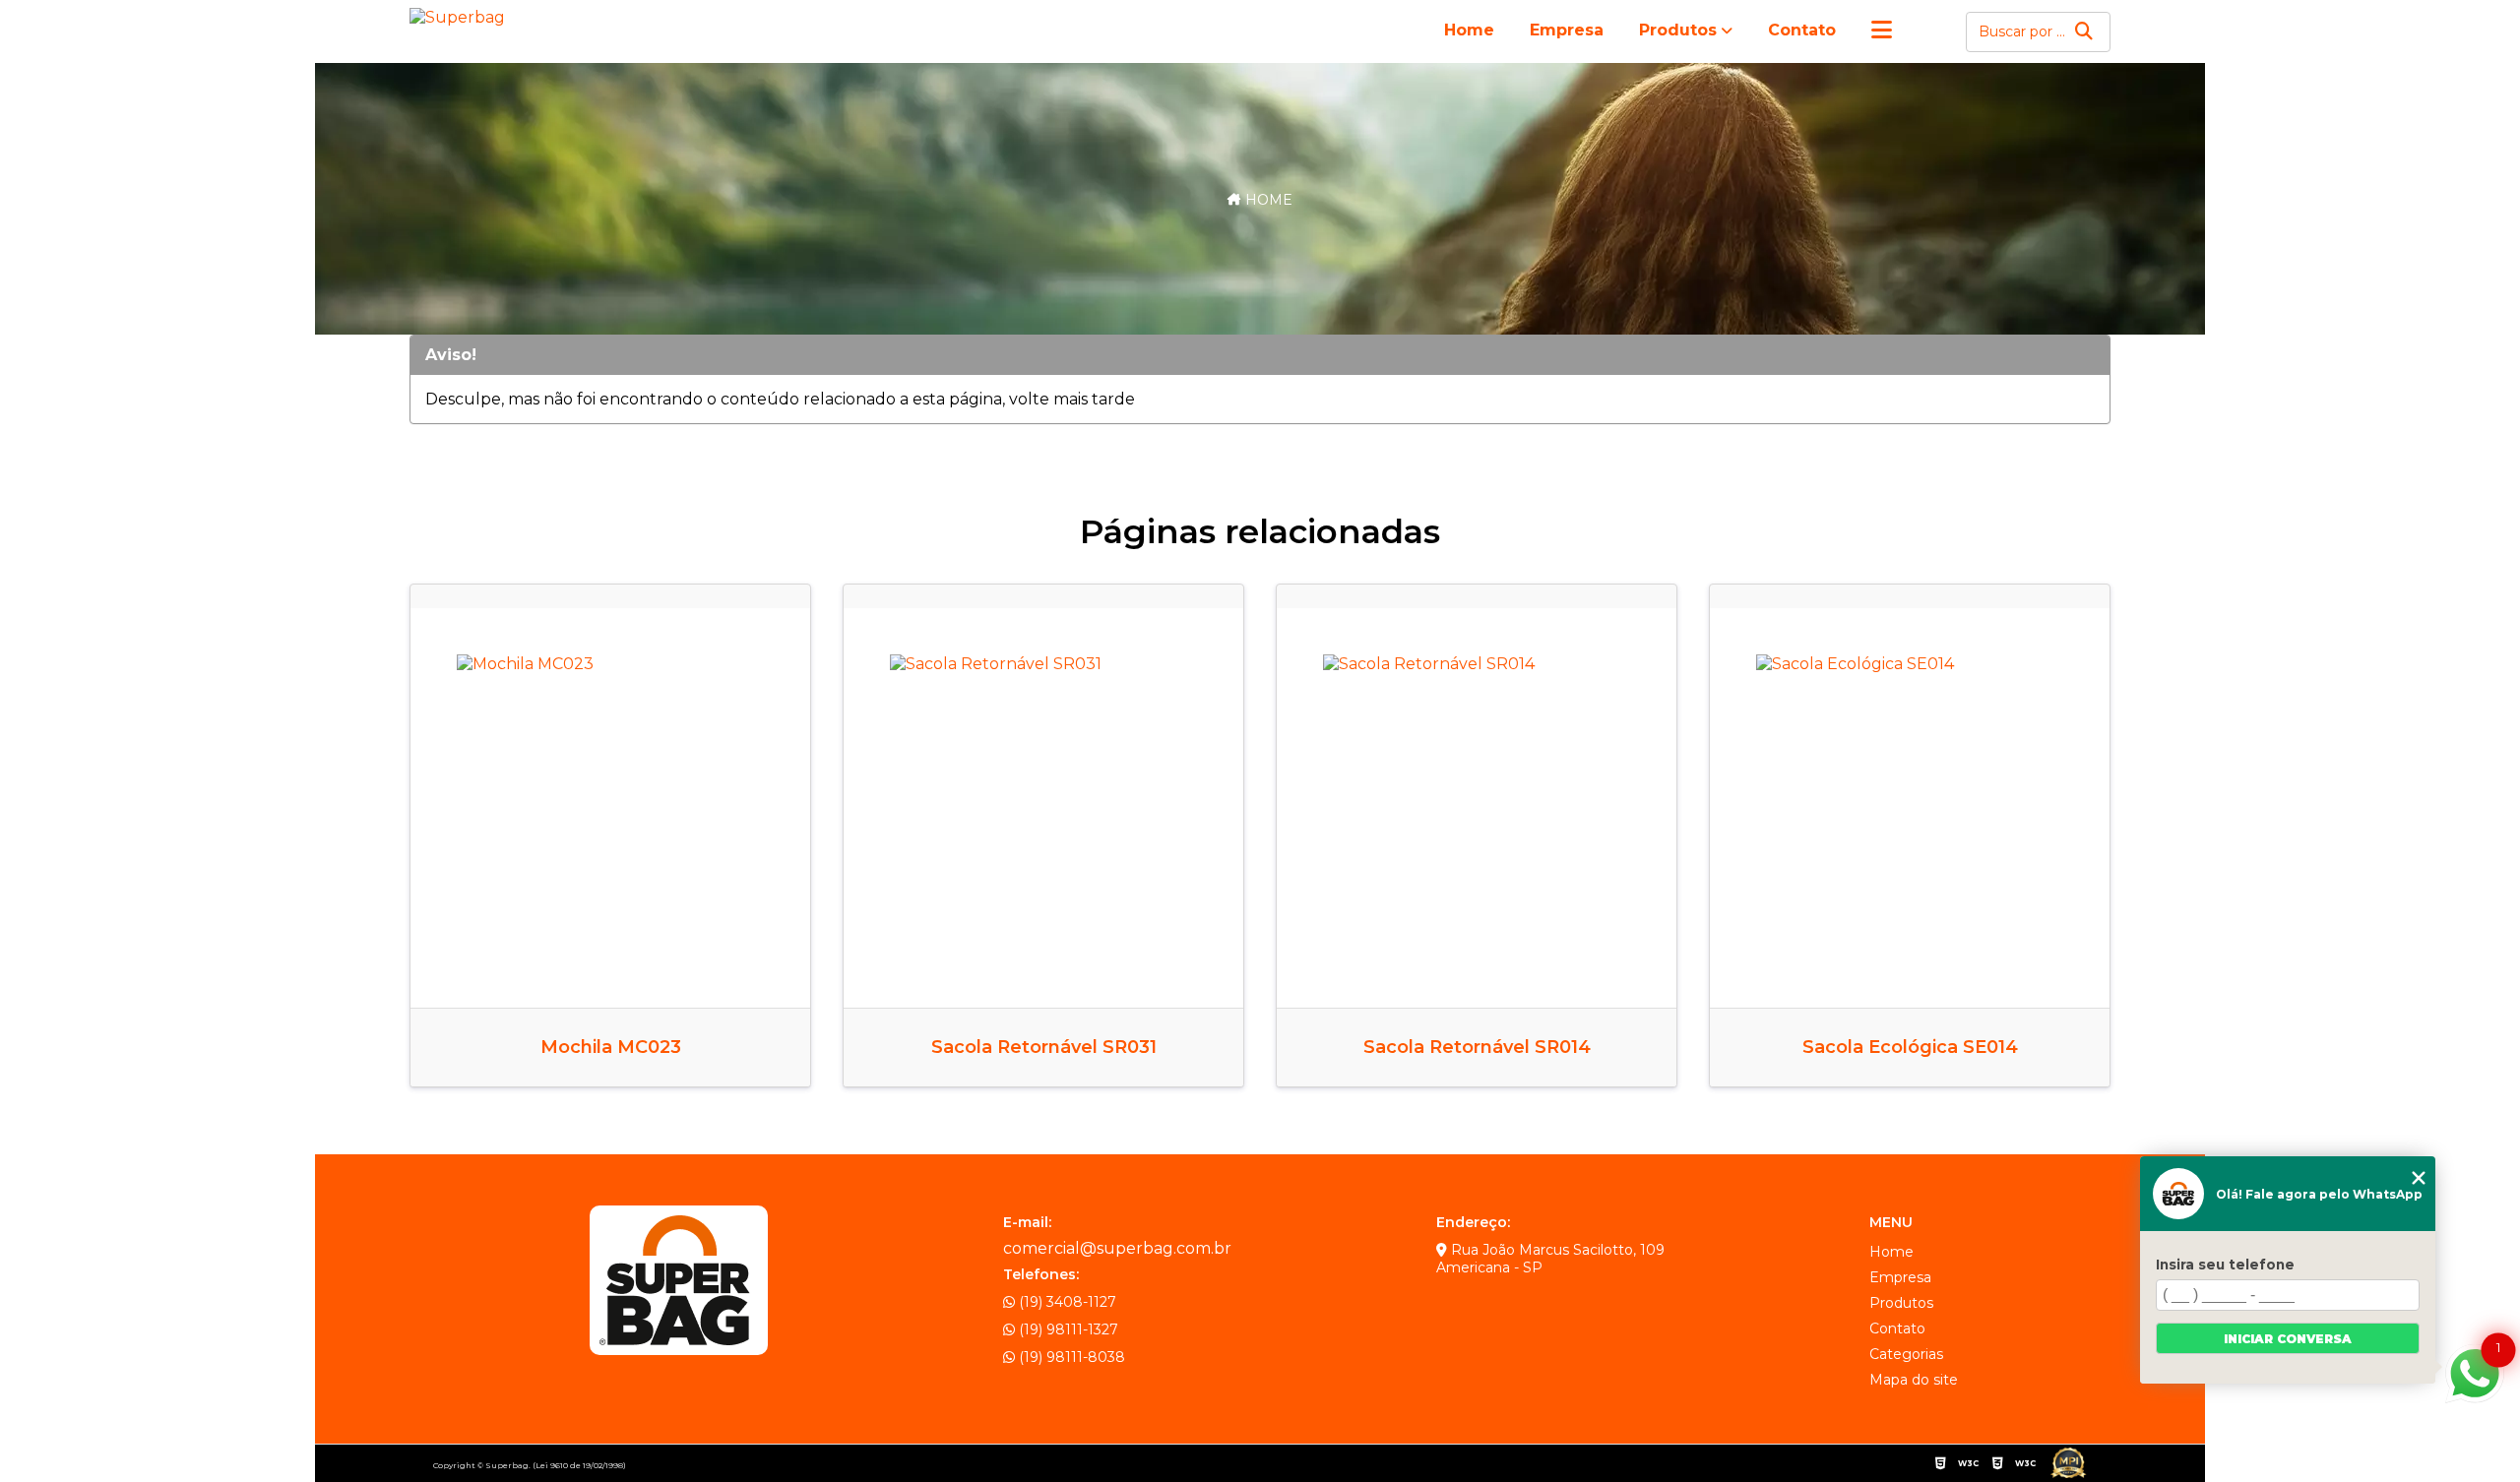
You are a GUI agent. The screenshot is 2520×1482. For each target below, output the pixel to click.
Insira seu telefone (2225, 1265)
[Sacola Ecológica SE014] (1910, 808)
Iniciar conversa (2288, 1339)
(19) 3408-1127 (1066, 1302)
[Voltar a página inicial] (461, 17)
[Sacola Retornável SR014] (1477, 808)
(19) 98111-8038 (1070, 1357)
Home (1469, 30)
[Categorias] (1882, 31)
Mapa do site (1914, 1380)
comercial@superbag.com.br (1117, 1248)
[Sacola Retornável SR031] (1043, 808)
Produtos (1678, 30)
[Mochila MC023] (610, 808)
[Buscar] (2084, 32)
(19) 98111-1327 (1067, 1329)
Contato (1802, 30)
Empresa (1567, 30)
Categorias (1906, 1354)
